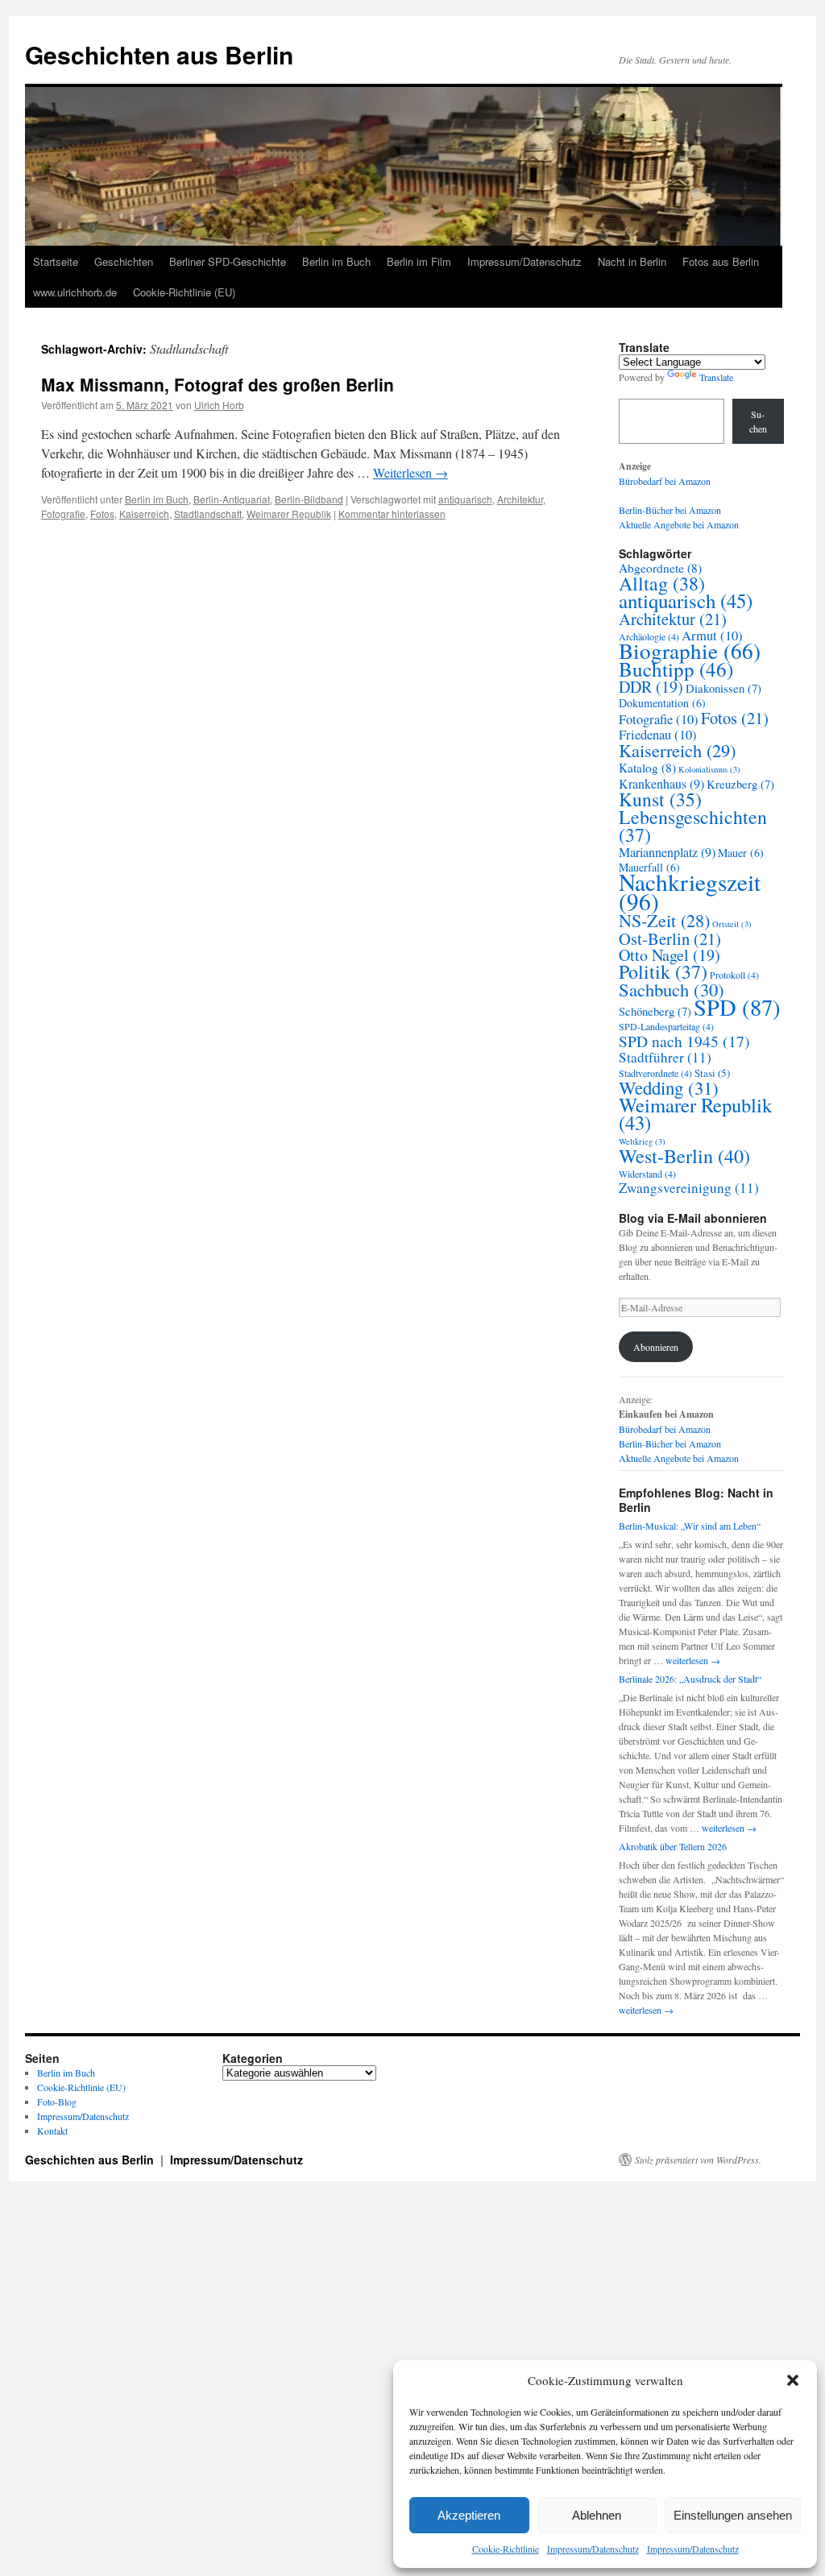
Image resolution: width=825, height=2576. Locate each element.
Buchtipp (676, 669)
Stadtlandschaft (208, 514)
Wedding (669, 1087)
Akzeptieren (469, 2515)
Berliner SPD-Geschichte (228, 261)
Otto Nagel (670, 955)
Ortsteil (732, 924)
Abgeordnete (660, 568)
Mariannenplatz (667, 852)
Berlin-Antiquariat (232, 499)
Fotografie (63, 514)
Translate (716, 377)
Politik (663, 971)
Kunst (660, 799)
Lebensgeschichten (693, 826)
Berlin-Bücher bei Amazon (670, 510)
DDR (651, 687)
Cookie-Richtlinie (506, 2549)
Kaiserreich (144, 514)
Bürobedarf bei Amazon (665, 481)
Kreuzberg (740, 784)
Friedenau (658, 735)
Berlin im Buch (336, 261)
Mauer (741, 853)
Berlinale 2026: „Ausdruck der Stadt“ (690, 1679)
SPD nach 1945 (684, 1041)
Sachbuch (672, 989)
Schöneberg (655, 1011)
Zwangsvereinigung (689, 1188)
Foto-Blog (57, 2102)
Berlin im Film (419, 261)
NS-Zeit (664, 920)
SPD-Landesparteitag (666, 1026)
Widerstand (647, 1174)
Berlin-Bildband (309, 499)
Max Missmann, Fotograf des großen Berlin (218, 384)
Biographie (690, 650)
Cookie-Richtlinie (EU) (184, 292)
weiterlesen (693, 1660)
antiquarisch (465, 499)
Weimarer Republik (289, 514)
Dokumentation (662, 703)
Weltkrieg (642, 1141)
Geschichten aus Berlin (159, 54)
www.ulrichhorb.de (75, 292)
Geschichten (124, 261)
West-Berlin (684, 1155)
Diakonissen (723, 688)
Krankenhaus (661, 784)
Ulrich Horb (219, 405)
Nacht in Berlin (632, 261)
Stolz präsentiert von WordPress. (698, 2160)
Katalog (647, 768)
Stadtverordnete (655, 1073)
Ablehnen (597, 2515)
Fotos (102, 514)
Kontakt (52, 2131)
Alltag (662, 583)
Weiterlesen (410, 472)
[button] (793, 2380)
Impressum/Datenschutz (593, 2549)
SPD (737, 1007)
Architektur (520, 499)
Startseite (56, 261)
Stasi (712, 1073)
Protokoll (734, 975)
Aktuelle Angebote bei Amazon (679, 524)
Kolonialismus (709, 769)
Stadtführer (665, 1057)
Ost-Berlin (670, 938)
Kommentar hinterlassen (392, 514)
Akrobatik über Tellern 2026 (673, 1846)
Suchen (758, 421)
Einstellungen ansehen (733, 2515)
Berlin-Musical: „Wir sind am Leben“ (690, 1526)
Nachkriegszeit (690, 891)
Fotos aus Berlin (721, 261)
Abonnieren (656, 1347)
